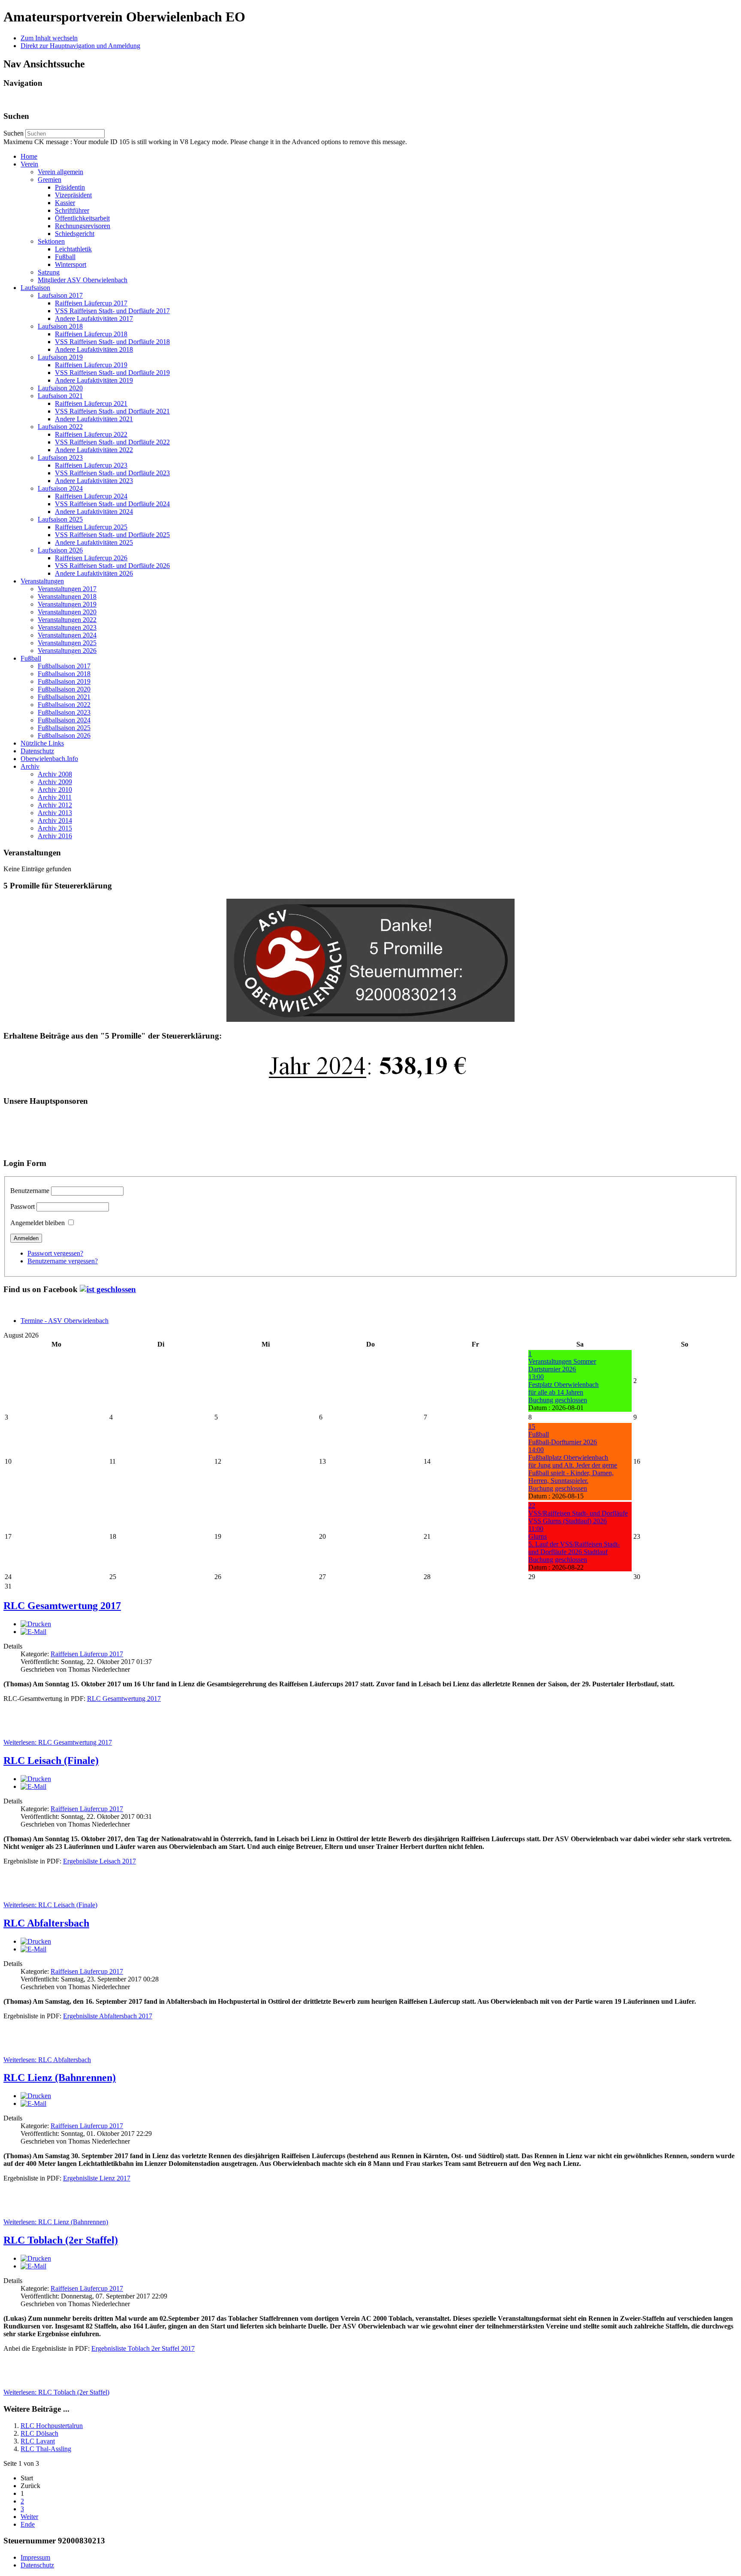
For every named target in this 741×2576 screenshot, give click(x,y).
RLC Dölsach (39, 2433)
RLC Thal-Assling (46, 2449)
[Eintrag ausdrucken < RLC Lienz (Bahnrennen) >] (36, 2096)
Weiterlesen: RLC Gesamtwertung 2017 (58, 1742)
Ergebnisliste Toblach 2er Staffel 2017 (143, 2348)
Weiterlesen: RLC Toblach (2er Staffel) (56, 2392)
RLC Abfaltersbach (46, 1923)
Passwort (23, 1206)
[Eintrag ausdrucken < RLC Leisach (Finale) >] (36, 1779)
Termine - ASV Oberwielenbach (65, 1321)
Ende (28, 2524)
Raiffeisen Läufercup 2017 (87, 1654)
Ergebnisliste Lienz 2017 (97, 2178)
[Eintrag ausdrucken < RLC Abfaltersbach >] (36, 1941)
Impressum (35, 2557)
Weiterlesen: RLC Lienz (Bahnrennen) (56, 2222)
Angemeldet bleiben (38, 1223)
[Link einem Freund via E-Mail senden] (33, 1632)
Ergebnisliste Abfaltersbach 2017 (108, 2016)
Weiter (29, 2517)
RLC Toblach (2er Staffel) (61, 2240)
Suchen (14, 133)
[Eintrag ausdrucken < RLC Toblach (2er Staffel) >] (36, 2258)
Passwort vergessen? (55, 1253)
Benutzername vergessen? (63, 1261)
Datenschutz (37, 2565)
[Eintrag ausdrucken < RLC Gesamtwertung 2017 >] (36, 1624)
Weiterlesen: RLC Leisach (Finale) (50, 1905)
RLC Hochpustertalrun (52, 2426)
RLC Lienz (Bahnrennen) (60, 2078)
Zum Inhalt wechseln (49, 38)
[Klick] (108, 1289)
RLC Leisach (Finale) (51, 1761)
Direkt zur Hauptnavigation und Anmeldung (80, 46)
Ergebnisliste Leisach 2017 (99, 1861)
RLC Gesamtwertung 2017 (62, 1606)
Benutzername (30, 1191)
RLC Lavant (38, 2441)
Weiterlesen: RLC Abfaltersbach (47, 2060)
